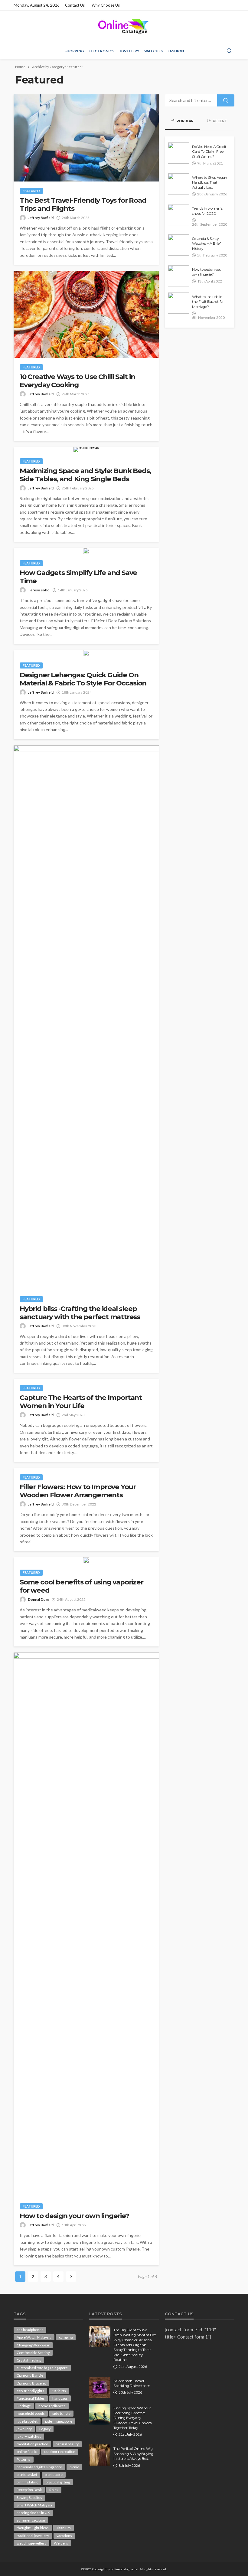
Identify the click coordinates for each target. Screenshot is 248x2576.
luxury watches (29, 2436)
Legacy (45, 2429)
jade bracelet (27, 2421)
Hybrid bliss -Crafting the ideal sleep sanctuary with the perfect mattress (81, 1313)
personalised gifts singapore (39, 2467)
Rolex (54, 2490)
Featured (31, 191)
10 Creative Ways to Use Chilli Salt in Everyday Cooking (77, 381)
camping (66, 2337)
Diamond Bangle (30, 2375)
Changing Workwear (33, 2345)
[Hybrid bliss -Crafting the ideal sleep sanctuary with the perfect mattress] (86, 1018)
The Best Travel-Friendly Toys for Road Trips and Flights (83, 204)
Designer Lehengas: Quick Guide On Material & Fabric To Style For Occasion (83, 679)
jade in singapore (59, 2421)
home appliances (52, 2406)
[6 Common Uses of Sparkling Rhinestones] (100, 2387)
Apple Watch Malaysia (34, 2337)
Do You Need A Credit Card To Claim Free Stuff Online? (209, 152)
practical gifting (58, 2482)
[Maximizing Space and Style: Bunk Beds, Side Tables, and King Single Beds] (86, 449)
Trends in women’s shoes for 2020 (207, 211)
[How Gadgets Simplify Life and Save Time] (86, 551)
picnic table (54, 2475)
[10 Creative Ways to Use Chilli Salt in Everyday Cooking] (86, 314)
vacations (64, 2536)
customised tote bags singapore (42, 2368)
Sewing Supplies (29, 2498)
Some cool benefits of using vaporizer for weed (82, 1586)
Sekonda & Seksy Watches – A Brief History (206, 244)
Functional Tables (31, 2398)
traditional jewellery (33, 2536)
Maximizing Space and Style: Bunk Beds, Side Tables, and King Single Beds (85, 475)
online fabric (27, 2452)
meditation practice (32, 2444)
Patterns (24, 2459)
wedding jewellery (31, 2543)
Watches (153, 51)
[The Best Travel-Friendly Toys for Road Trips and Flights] (86, 138)
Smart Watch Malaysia (34, 2505)
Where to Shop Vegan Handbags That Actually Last (210, 183)
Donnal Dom (38, 1599)
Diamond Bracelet (31, 2383)
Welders (61, 2543)
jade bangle (61, 2413)
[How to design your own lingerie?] (86, 1925)
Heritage (24, 2406)
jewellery (24, 2429)
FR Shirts (59, 2391)
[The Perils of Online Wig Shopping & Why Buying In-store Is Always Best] (100, 2455)
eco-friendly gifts (30, 2391)
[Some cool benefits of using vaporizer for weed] (86, 1560)
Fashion (176, 51)
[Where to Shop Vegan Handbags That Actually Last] (178, 184)
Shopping (74, 51)
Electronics (101, 51)
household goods (31, 2413)
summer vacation (31, 2520)
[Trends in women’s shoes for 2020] (178, 215)
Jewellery (129, 51)
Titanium (64, 2528)
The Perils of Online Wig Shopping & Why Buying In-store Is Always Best (133, 2454)
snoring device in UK (33, 2513)
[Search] (229, 51)
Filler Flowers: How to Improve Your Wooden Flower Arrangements (78, 1491)
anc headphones (30, 2330)
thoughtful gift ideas (33, 2528)
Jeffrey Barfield (41, 218)
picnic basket (27, 2475)
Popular (185, 121)
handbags (60, 2398)
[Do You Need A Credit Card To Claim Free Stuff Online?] (178, 153)
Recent (220, 121)
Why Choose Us (106, 5)
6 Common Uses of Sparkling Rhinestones (132, 2383)
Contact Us (75, 5)
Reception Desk (29, 2490)
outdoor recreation (60, 2452)
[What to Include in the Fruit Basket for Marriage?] (178, 303)
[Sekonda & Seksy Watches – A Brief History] (178, 245)
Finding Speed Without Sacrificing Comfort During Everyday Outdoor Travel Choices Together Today (132, 2418)
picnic (74, 2467)
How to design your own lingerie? (74, 2216)
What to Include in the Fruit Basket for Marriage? (208, 302)
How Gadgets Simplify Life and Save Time (78, 577)
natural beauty (67, 2444)
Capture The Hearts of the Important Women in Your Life (81, 1402)
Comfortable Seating (33, 2353)
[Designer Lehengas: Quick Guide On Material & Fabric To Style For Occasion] (86, 653)
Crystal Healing (29, 2360)
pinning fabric (27, 2482)
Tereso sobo (39, 590)
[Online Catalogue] (124, 27)
